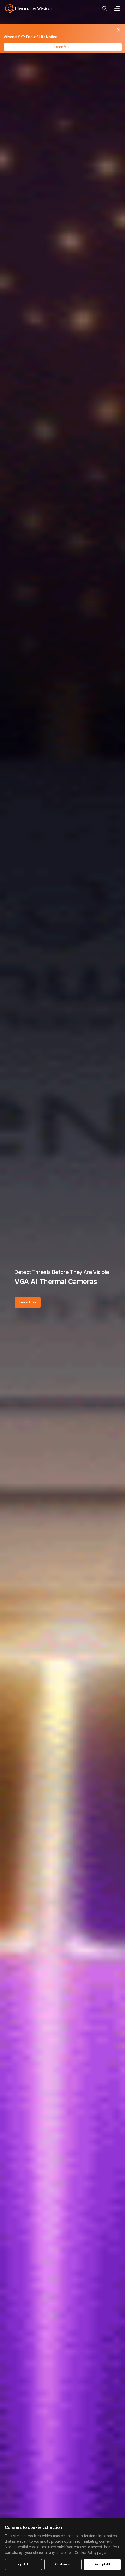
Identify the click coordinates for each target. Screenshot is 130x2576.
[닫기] (119, 30)
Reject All (24, 2564)
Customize (63, 2564)
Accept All (102, 2564)
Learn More (63, 47)
